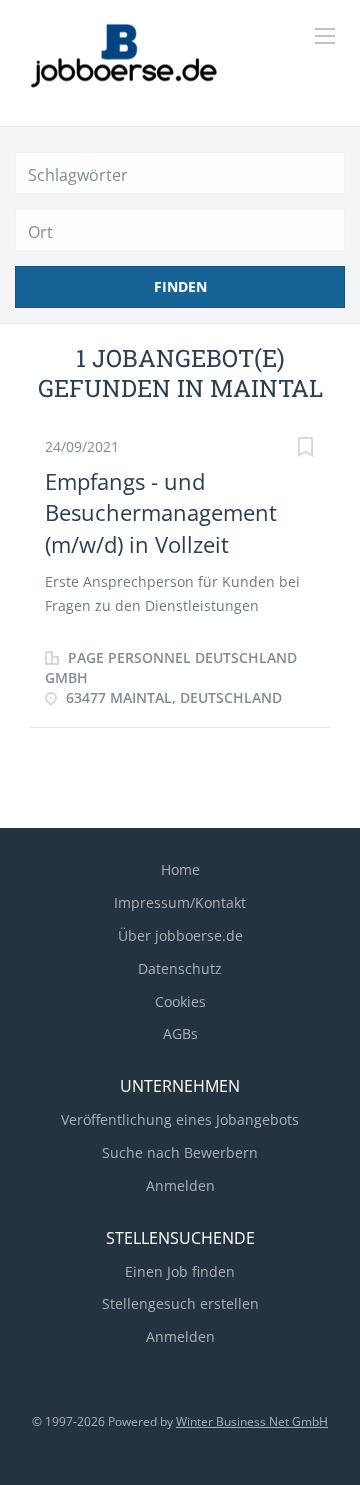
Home (180, 869)
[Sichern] (305, 449)
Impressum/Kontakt (180, 902)
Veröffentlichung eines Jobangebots (180, 1119)
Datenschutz (180, 968)
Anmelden (180, 1185)
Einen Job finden (180, 1271)
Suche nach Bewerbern (180, 1152)
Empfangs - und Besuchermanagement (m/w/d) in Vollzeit (161, 512)
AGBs (180, 1033)
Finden (180, 286)
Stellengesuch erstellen (180, 1303)
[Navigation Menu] (325, 36)
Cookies (180, 1001)
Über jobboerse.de (180, 935)
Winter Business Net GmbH (252, 1421)
